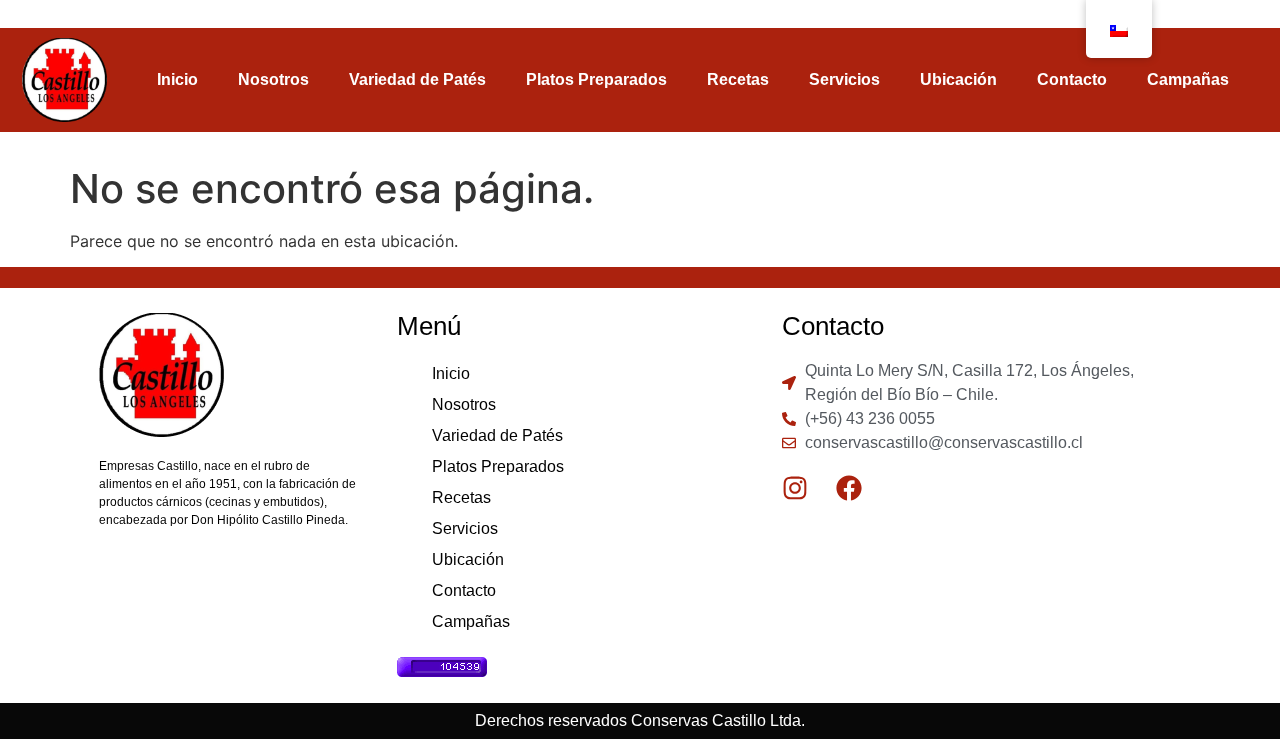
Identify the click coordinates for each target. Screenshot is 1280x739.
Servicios (844, 79)
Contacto (1072, 79)
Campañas (1188, 79)
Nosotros (273, 79)
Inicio (177, 79)
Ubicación (958, 79)
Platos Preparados (596, 79)
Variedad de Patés (417, 79)
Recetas (738, 79)
